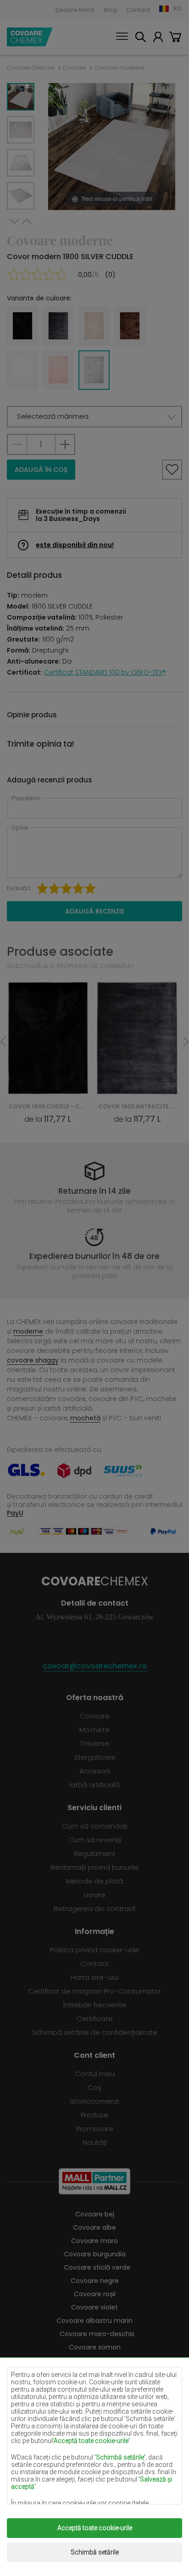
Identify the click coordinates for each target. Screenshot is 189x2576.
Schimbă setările (95, 2552)
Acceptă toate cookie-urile (95, 2528)
